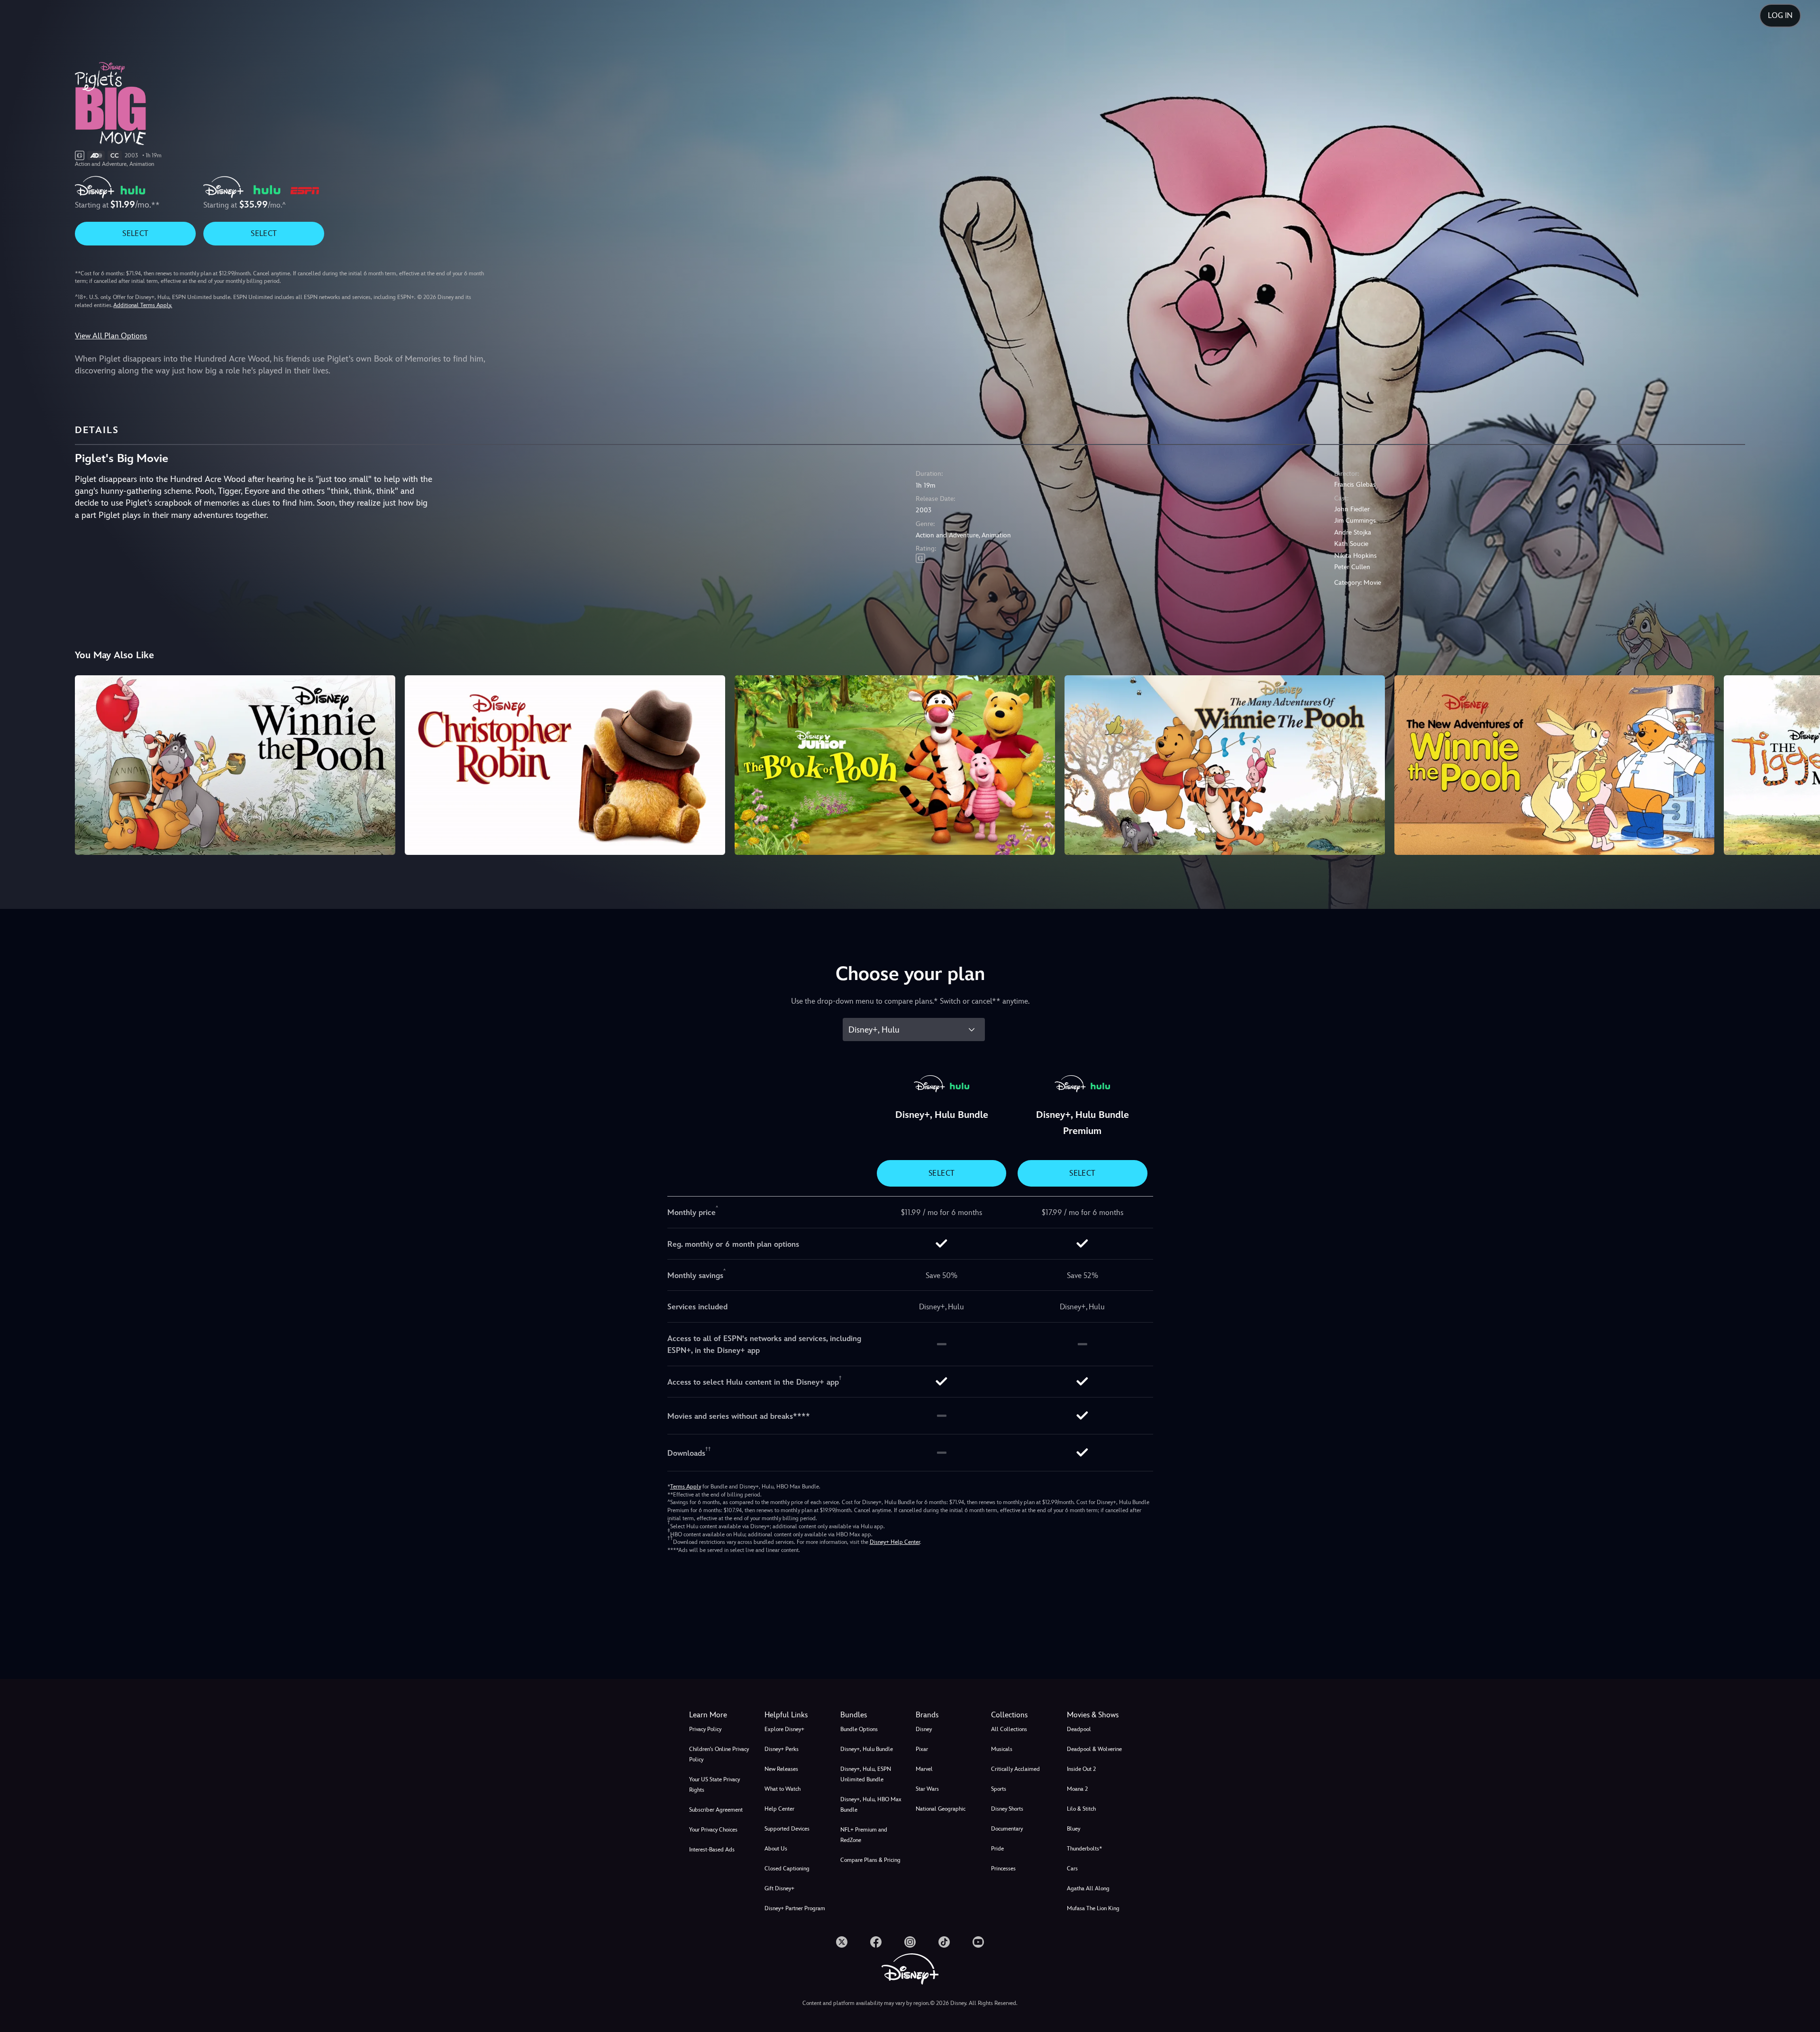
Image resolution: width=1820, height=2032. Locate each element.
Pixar (922, 1749)
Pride (997, 1849)
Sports (999, 1789)
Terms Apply (686, 1487)
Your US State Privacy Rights (714, 1785)
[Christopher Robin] (565, 765)
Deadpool (1079, 1729)
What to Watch (783, 1789)
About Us (776, 1849)
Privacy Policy (705, 1729)
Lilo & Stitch (1081, 1809)
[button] (796, 1715)
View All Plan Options (111, 336)
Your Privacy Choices (713, 1830)
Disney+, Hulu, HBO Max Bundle (871, 1805)
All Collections (1009, 1729)
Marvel (924, 1769)
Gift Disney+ (779, 1888)
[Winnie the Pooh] (235, 765)
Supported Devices (787, 1829)
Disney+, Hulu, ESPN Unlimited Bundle (866, 1774)
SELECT (135, 233)
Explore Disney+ (784, 1729)
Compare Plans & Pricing (870, 1860)
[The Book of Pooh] (895, 765)
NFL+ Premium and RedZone (864, 1835)
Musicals (1002, 1749)
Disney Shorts (1007, 1809)
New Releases (781, 1769)
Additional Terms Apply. (143, 305)
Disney (924, 1729)
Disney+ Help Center (895, 1542)
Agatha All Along (1088, 1888)
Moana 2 (1077, 1789)
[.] (842, 1942)
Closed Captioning (787, 1869)
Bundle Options (859, 1729)
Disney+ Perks (782, 1749)
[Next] (1802, 764)
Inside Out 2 (1081, 1769)
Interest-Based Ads (712, 1850)
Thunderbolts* (1084, 1849)
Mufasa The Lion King (1093, 1908)
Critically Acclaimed (1015, 1769)
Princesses (1003, 1869)
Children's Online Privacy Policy (719, 1754)
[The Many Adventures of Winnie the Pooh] (1225, 765)
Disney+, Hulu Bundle (867, 1749)
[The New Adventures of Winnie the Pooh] (1555, 765)
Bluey (1074, 1829)
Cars (1072, 1869)
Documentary (1007, 1829)
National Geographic (941, 1809)
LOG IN (1780, 15)
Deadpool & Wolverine (1094, 1749)
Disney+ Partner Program (795, 1908)
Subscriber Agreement (716, 1810)
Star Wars (927, 1789)
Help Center (779, 1809)
